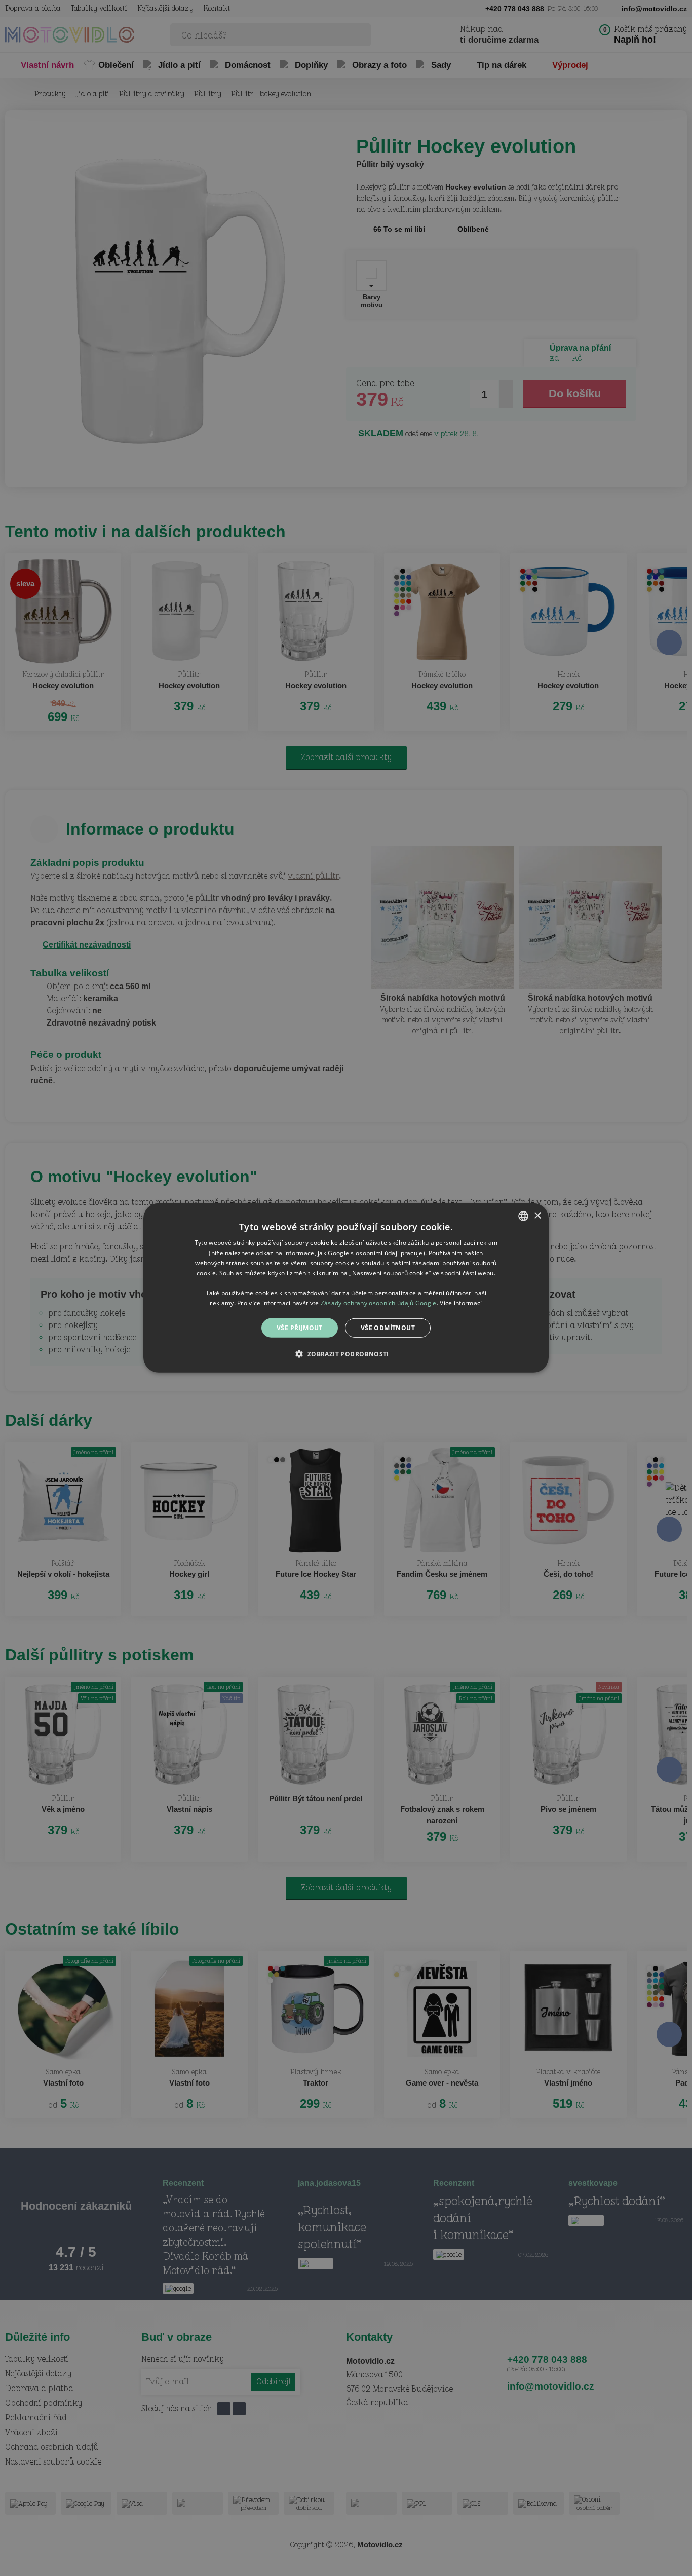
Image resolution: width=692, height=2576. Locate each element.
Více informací (461, 1303)
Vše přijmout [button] (300, 1328)
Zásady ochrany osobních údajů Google (379, 1303)
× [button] (537, 1215)
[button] (346, 1354)
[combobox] (523, 1216)
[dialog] (346, 1288)
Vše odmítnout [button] (388, 1328)
